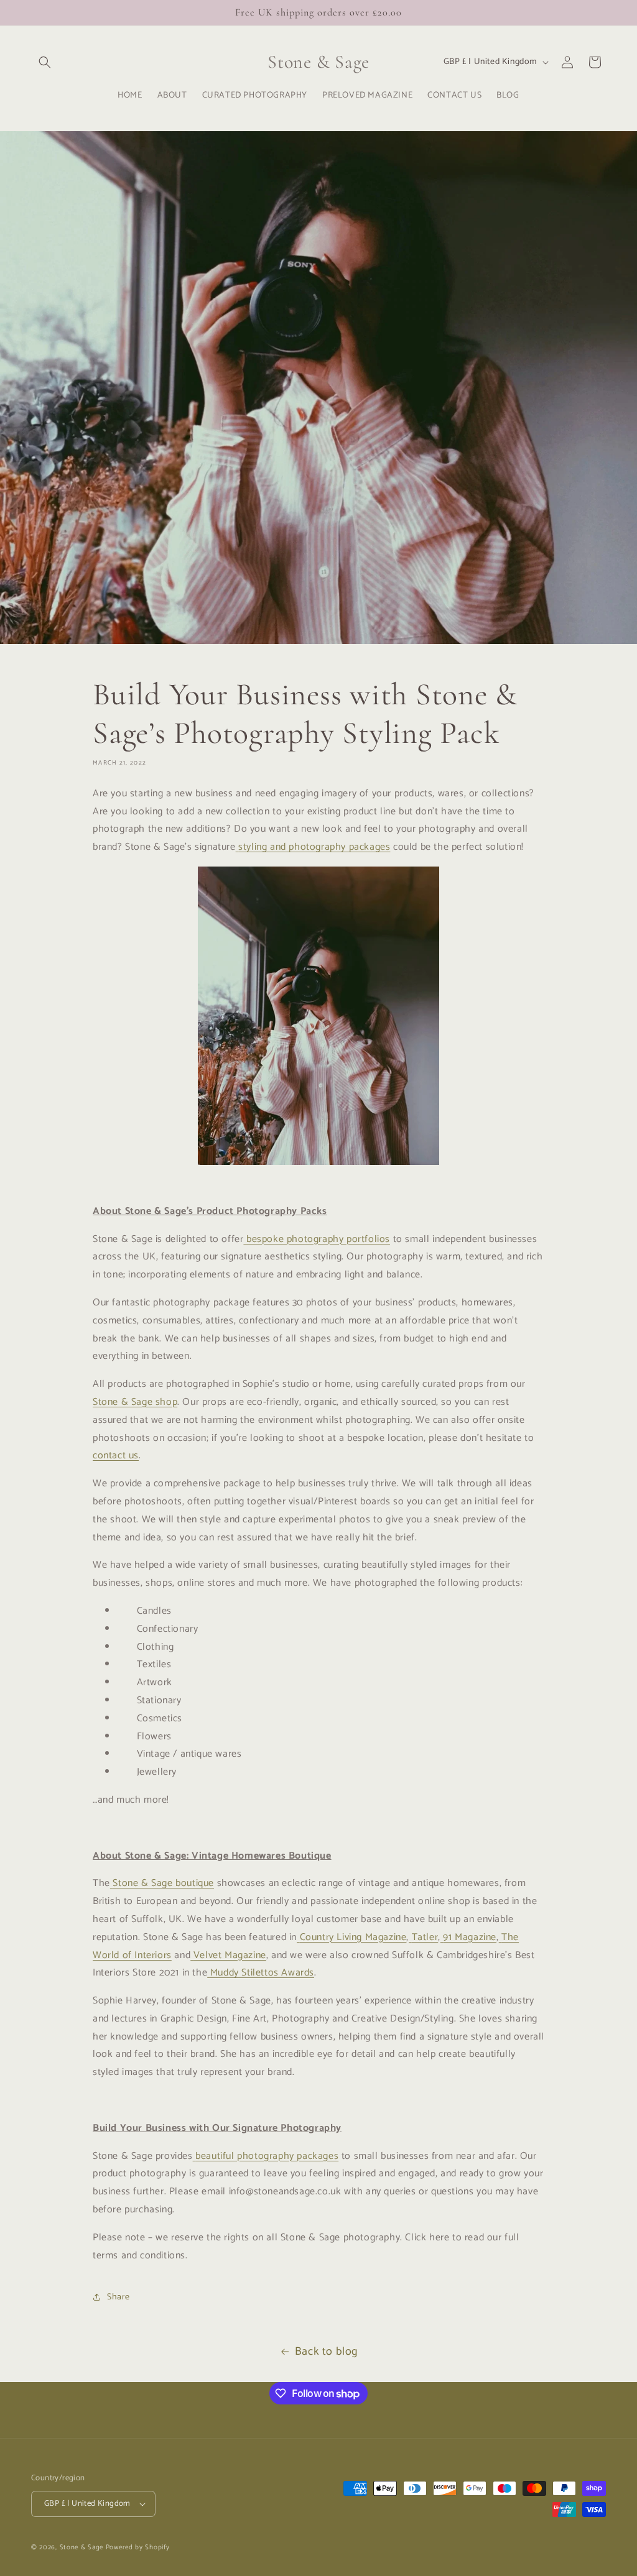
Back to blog (326, 2352)
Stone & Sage (83, 2547)
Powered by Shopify (138, 2547)
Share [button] (119, 2297)
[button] (45, 62)
